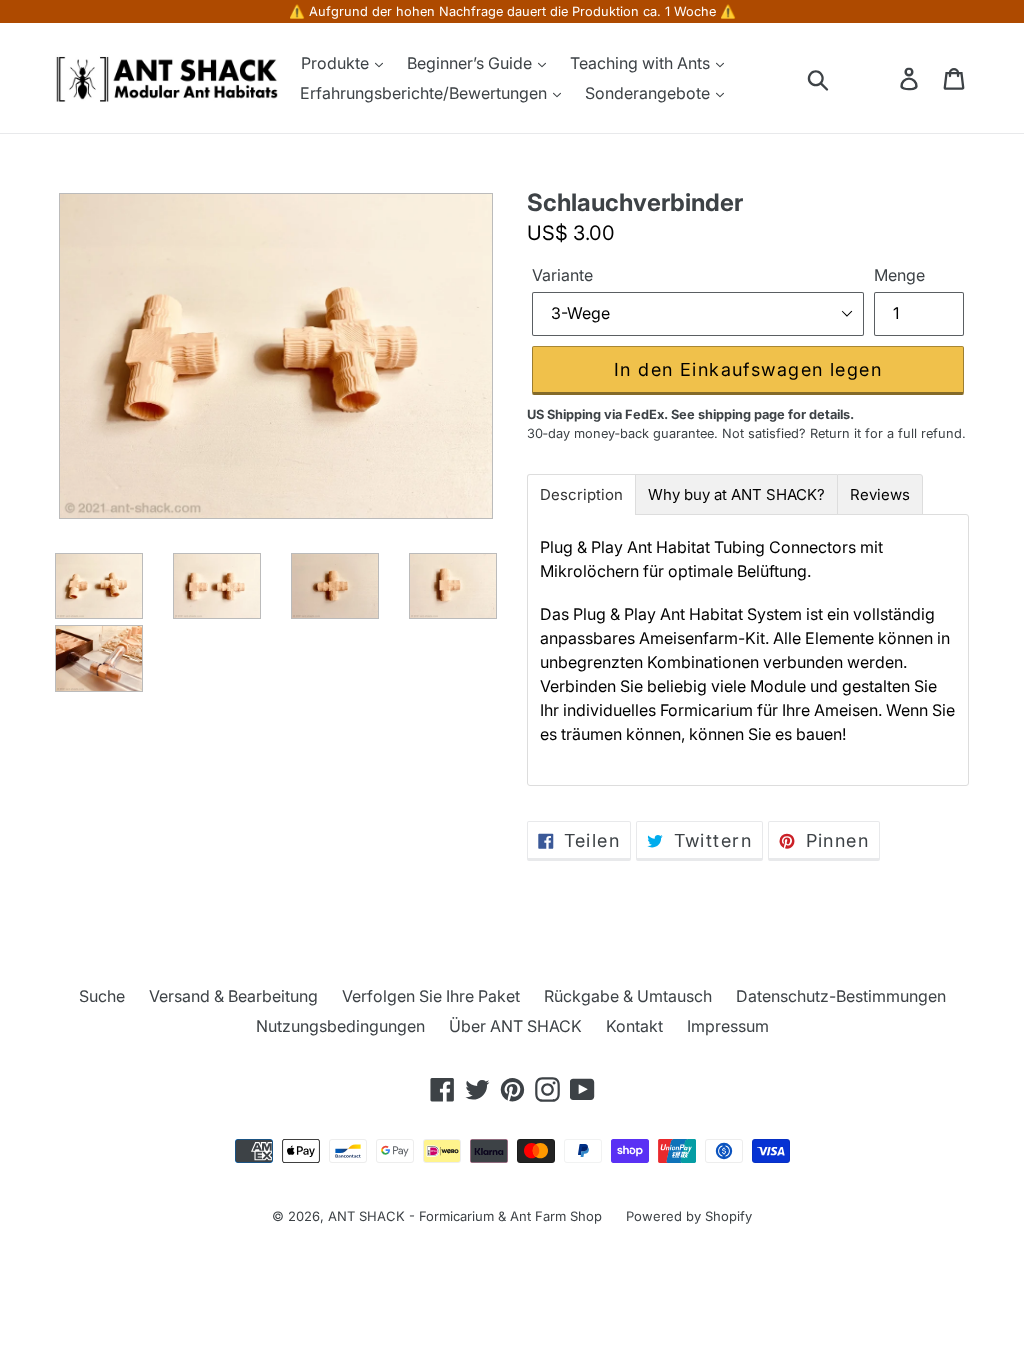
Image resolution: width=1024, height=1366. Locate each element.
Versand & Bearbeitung (233, 996)
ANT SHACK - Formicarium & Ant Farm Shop (465, 1216)
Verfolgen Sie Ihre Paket (431, 996)
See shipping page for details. (762, 414)
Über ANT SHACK (515, 1026)
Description (581, 494)
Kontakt (634, 1026)
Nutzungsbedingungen (340, 1026)
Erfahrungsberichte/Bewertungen (425, 93)
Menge (899, 275)
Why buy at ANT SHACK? (736, 494)
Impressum (728, 1026)
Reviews (880, 494)
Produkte (337, 63)
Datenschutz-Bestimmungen (841, 996)
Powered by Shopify (689, 1216)
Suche (102, 996)
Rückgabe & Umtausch (628, 996)
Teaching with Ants (642, 63)
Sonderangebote (649, 93)
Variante (562, 275)
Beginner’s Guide (471, 63)
